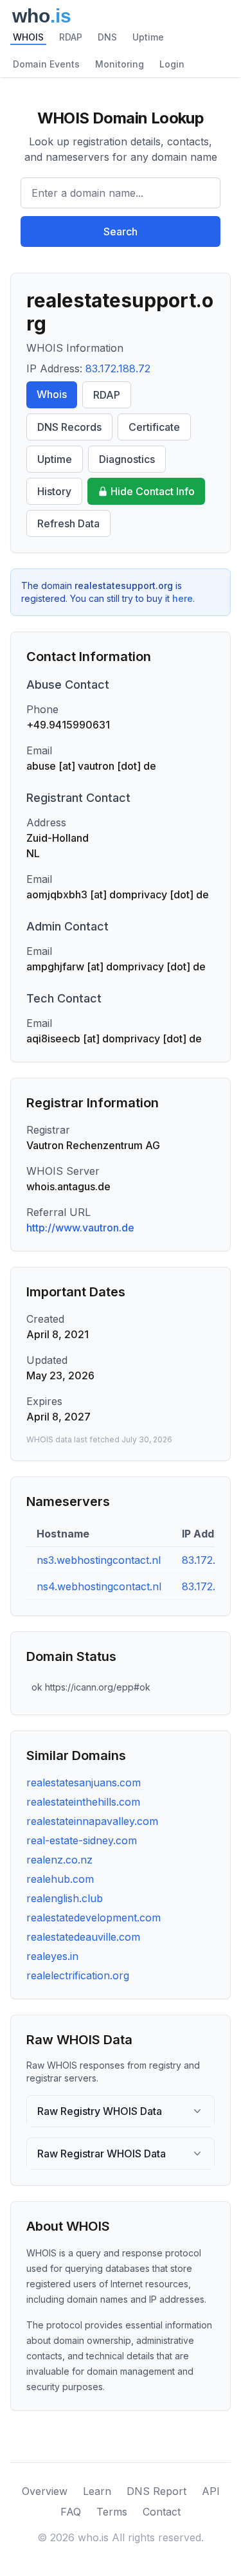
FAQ (71, 2512)
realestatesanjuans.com (84, 1782)
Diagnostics (127, 459)
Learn (97, 2491)
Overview (45, 2491)
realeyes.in (52, 1956)
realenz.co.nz (59, 1860)
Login (172, 64)
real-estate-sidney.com (82, 1840)
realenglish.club (65, 1898)
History (54, 491)
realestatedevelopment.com (94, 1918)
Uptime (148, 37)
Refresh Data (68, 523)
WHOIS (28, 37)
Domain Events (46, 64)
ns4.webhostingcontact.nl (99, 1586)
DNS (107, 37)
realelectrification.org (78, 1975)
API (211, 2491)
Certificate (154, 427)
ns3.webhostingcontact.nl (99, 1560)
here (183, 598)
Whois (52, 394)
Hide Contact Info (153, 491)
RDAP (71, 37)
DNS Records (69, 427)
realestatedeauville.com (83, 1937)
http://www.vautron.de (80, 1228)
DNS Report (156, 2491)
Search (121, 231)
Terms (112, 2512)
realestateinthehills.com (83, 1802)
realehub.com (60, 1879)
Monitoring (120, 64)
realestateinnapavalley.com (92, 1821)
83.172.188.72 (118, 368)
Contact (162, 2512)
